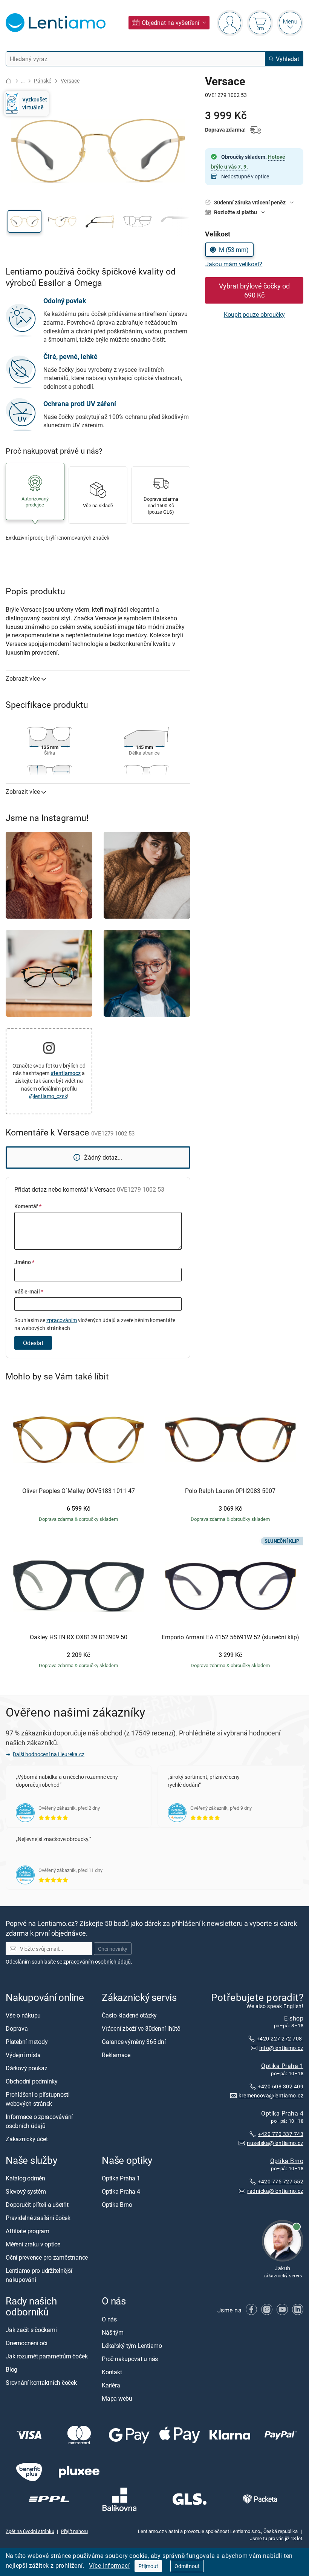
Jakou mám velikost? (234, 264)
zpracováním (62, 1320)
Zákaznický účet (27, 2139)
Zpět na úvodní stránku (30, 2532)
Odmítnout (187, 2566)
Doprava (17, 2029)
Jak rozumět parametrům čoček (47, 2356)
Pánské (43, 81)
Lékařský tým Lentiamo (132, 2346)
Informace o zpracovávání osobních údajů (39, 2122)
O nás (109, 2319)
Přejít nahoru (74, 2532)
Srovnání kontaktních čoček (41, 2383)
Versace (70, 81)
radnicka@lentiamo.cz (275, 2191)
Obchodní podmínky (32, 2082)
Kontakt (112, 2372)
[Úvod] (9, 81)
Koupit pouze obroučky (254, 315)
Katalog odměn (25, 2179)
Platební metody (27, 2042)
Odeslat (33, 1343)
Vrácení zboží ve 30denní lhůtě (141, 2029)
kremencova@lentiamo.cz (271, 2096)
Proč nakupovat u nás (130, 2359)
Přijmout (148, 2566)
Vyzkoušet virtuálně (35, 103)
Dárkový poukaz (27, 2068)
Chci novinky (113, 1949)
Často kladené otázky (129, 2016)
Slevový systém (26, 2192)
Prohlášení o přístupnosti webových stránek (38, 2099)
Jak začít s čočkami (31, 2330)
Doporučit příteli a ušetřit (37, 2205)
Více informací (109, 2565)
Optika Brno (287, 2161)
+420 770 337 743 (281, 2134)
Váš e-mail (29, 1291)
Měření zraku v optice (33, 2245)
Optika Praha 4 (282, 2113)
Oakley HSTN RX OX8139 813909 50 (79, 1637)
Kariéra (111, 2385)
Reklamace (116, 2055)
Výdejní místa (23, 2055)
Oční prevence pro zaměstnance (47, 2258)
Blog (11, 2369)
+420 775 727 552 (281, 2181)
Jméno (24, 1262)
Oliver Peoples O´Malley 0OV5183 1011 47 (79, 1491)
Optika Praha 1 (282, 2066)
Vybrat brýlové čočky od (254, 290)
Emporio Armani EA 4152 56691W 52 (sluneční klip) (230, 1637)
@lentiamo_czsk (48, 1096)
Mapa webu (117, 2398)
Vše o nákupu (23, 2016)
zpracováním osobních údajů (97, 1962)
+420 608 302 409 (281, 2086)
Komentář (28, 1206)
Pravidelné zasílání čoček (38, 2218)
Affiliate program (28, 2231)
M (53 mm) (234, 250)
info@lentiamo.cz (281, 2048)
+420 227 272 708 (280, 2039)
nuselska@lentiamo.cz (275, 2143)
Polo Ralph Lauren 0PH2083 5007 (230, 1491)
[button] (24, 221)
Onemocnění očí (27, 2343)
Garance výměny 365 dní (134, 2042)
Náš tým (112, 2332)
